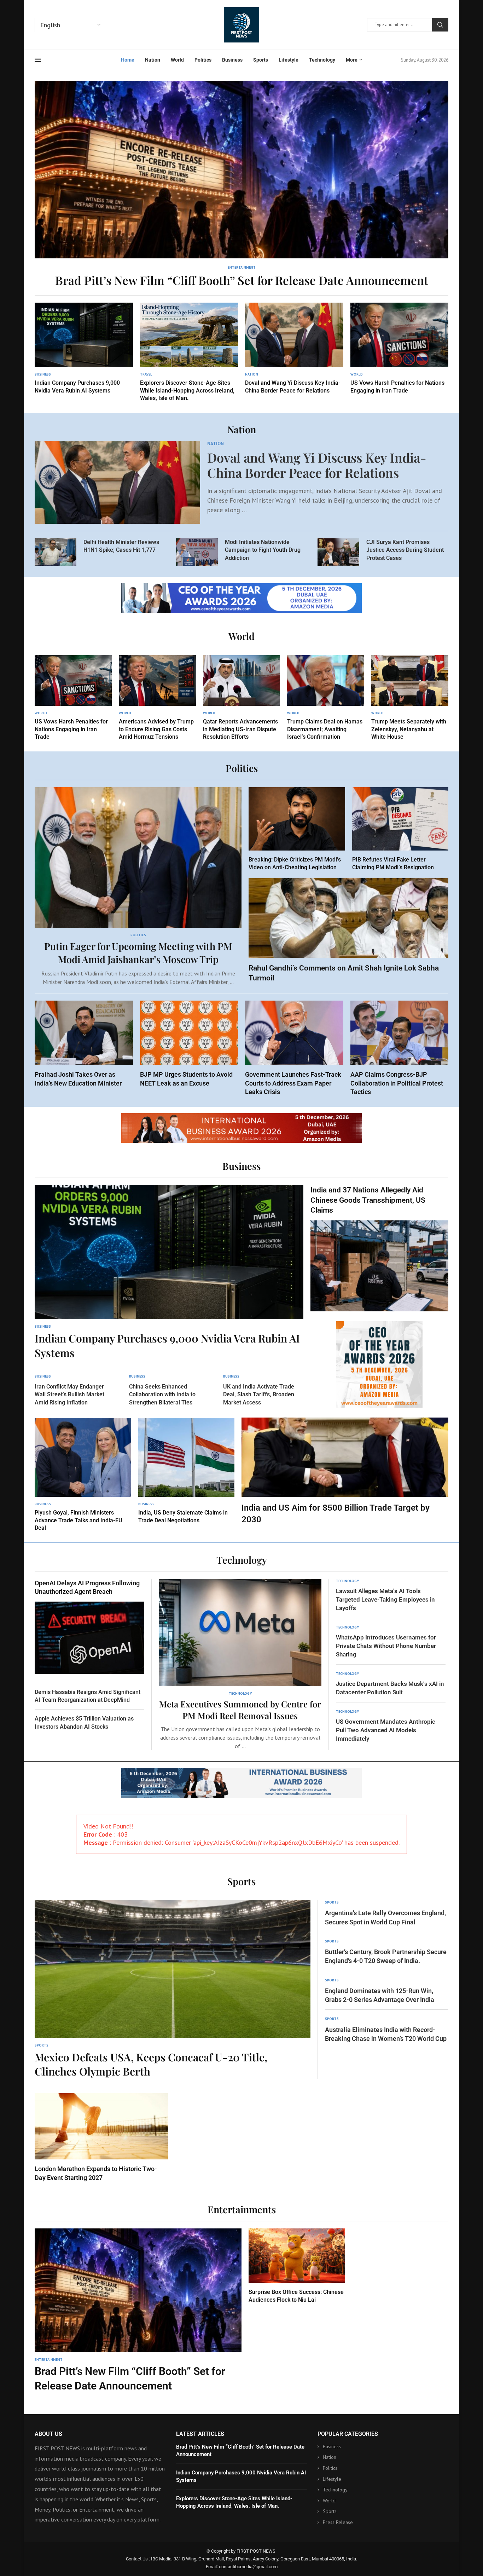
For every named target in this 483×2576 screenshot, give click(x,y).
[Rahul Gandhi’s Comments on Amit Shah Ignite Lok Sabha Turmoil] (348, 931)
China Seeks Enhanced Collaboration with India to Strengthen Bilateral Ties (162, 1395)
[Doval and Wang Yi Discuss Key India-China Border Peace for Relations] (294, 349)
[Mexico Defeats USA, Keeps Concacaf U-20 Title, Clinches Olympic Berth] (173, 1990)
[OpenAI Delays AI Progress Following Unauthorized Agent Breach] (89, 1626)
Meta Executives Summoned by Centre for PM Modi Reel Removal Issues (240, 1710)
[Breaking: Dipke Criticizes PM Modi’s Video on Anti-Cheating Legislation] (297, 829)
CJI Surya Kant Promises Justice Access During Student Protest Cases (405, 550)
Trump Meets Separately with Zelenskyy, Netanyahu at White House (409, 729)
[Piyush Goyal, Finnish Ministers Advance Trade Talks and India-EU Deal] (83, 1475)
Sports (261, 60)
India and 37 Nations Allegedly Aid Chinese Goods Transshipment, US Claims (368, 1200)
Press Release (338, 2522)
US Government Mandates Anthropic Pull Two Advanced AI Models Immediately (386, 1730)
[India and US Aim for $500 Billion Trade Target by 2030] (345, 1471)
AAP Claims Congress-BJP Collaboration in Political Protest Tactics (397, 1083)
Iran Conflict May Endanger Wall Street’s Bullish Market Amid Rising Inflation (69, 1395)
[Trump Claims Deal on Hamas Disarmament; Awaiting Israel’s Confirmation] (326, 698)
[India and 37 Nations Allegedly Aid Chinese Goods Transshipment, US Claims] (379, 1248)
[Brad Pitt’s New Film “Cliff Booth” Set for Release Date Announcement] (241, 184)
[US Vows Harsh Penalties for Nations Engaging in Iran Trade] (400, 349)
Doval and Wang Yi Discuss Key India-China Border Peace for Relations (317, 465)
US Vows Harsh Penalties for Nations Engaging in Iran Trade (71, 729)
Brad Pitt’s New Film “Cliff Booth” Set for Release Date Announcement (242, 280)
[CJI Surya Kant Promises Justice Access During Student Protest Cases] (338, 552)
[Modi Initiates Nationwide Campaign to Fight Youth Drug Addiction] (197, 552)
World (177, 60)
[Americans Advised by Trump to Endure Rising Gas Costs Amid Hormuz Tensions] (157, 698)
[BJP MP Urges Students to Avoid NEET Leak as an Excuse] (189, 1044)
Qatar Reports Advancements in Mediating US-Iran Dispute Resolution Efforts (240, 729)
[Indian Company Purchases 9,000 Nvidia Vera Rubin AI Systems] (84, 349)
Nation (153, 60)
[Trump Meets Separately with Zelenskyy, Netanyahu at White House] (410, 698)
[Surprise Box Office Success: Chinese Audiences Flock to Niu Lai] (297, 2266)
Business (232, 60)
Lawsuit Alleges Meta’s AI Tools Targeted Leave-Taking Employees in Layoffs (385, 1599)
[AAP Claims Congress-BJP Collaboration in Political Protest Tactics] (400, 1048)
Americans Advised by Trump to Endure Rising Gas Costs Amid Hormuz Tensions (156, 729)
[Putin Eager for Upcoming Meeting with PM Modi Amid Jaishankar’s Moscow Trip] (138, 887)
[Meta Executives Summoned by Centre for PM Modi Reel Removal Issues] (240, 1665)
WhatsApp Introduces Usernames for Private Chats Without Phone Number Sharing (386, 1646)
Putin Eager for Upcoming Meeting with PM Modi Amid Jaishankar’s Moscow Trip (138, 952)
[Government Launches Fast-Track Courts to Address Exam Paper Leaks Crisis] (294, 1048)
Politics (203, 60)
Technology (322, 60)
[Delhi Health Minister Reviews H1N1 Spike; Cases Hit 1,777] (56, 552)
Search (440, 25)
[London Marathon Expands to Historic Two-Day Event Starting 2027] (101, 2138)
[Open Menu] (38, 60)
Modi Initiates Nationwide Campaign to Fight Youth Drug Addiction (263, 550)
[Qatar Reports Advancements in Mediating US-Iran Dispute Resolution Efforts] (241, 698)
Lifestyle (289, 60)
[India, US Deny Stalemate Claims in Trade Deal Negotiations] (187, 1471)
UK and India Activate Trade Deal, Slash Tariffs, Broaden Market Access (259, 1395)
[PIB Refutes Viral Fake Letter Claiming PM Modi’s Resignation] (400, 829)
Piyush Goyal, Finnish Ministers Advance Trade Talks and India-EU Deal (78, 1520)
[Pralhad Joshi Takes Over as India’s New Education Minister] (84, 1044)
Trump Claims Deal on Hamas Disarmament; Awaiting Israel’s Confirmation (325, 729)
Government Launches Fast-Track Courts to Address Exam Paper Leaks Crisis (293, 1083)
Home (128, 60)
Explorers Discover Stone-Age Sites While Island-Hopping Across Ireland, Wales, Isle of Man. (187, 390)
